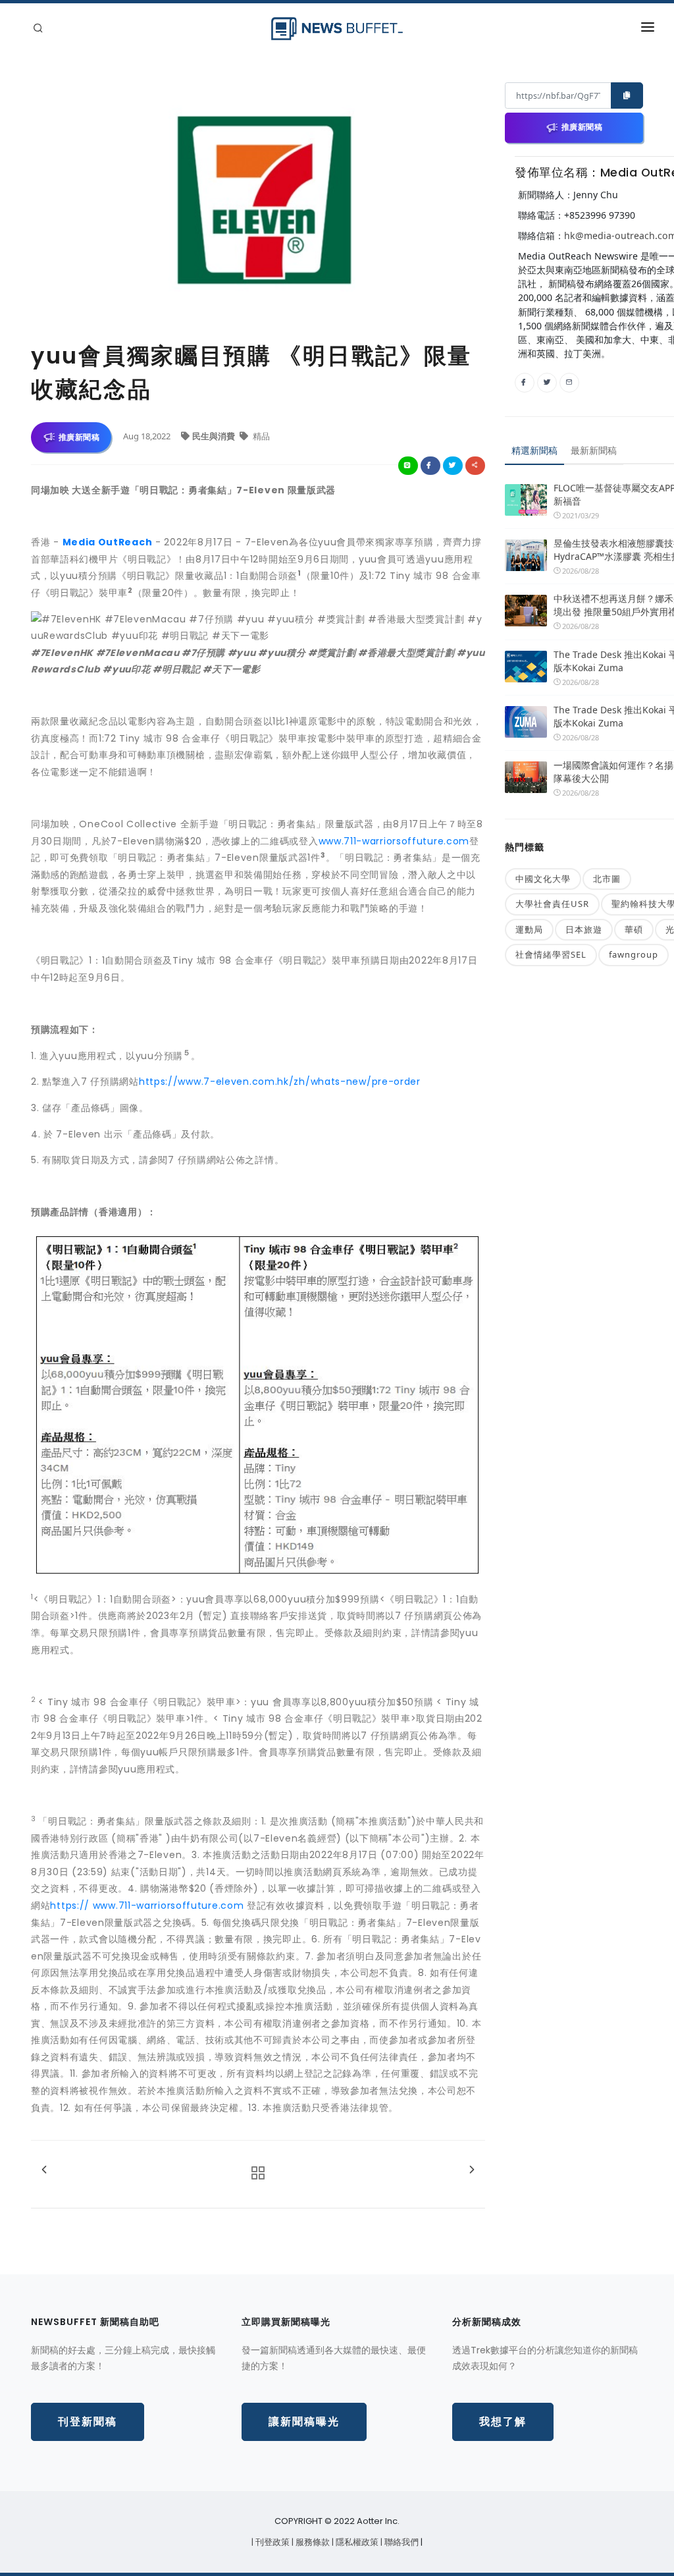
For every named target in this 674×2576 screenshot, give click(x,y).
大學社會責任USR (552, 904)
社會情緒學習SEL (551, 954)
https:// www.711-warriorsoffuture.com (147, 1905)
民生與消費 (215, 436)
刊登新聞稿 (88, 2422)
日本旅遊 (584, 929)
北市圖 (607, 879)
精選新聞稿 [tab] (534, 450)
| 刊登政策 (272, 2542)
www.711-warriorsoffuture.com (394, 841)
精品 (260, 436)
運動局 (529, 929)
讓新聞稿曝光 (304, 2422)
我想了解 (503, 2422)
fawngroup (634, 954)
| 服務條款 (312, 2542)
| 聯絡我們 (401, 2542)
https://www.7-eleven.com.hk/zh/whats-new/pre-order (280, 1082)
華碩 (634, 929)
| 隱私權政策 (356, 2542)
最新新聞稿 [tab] (594, 450)
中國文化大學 (543, 879)
